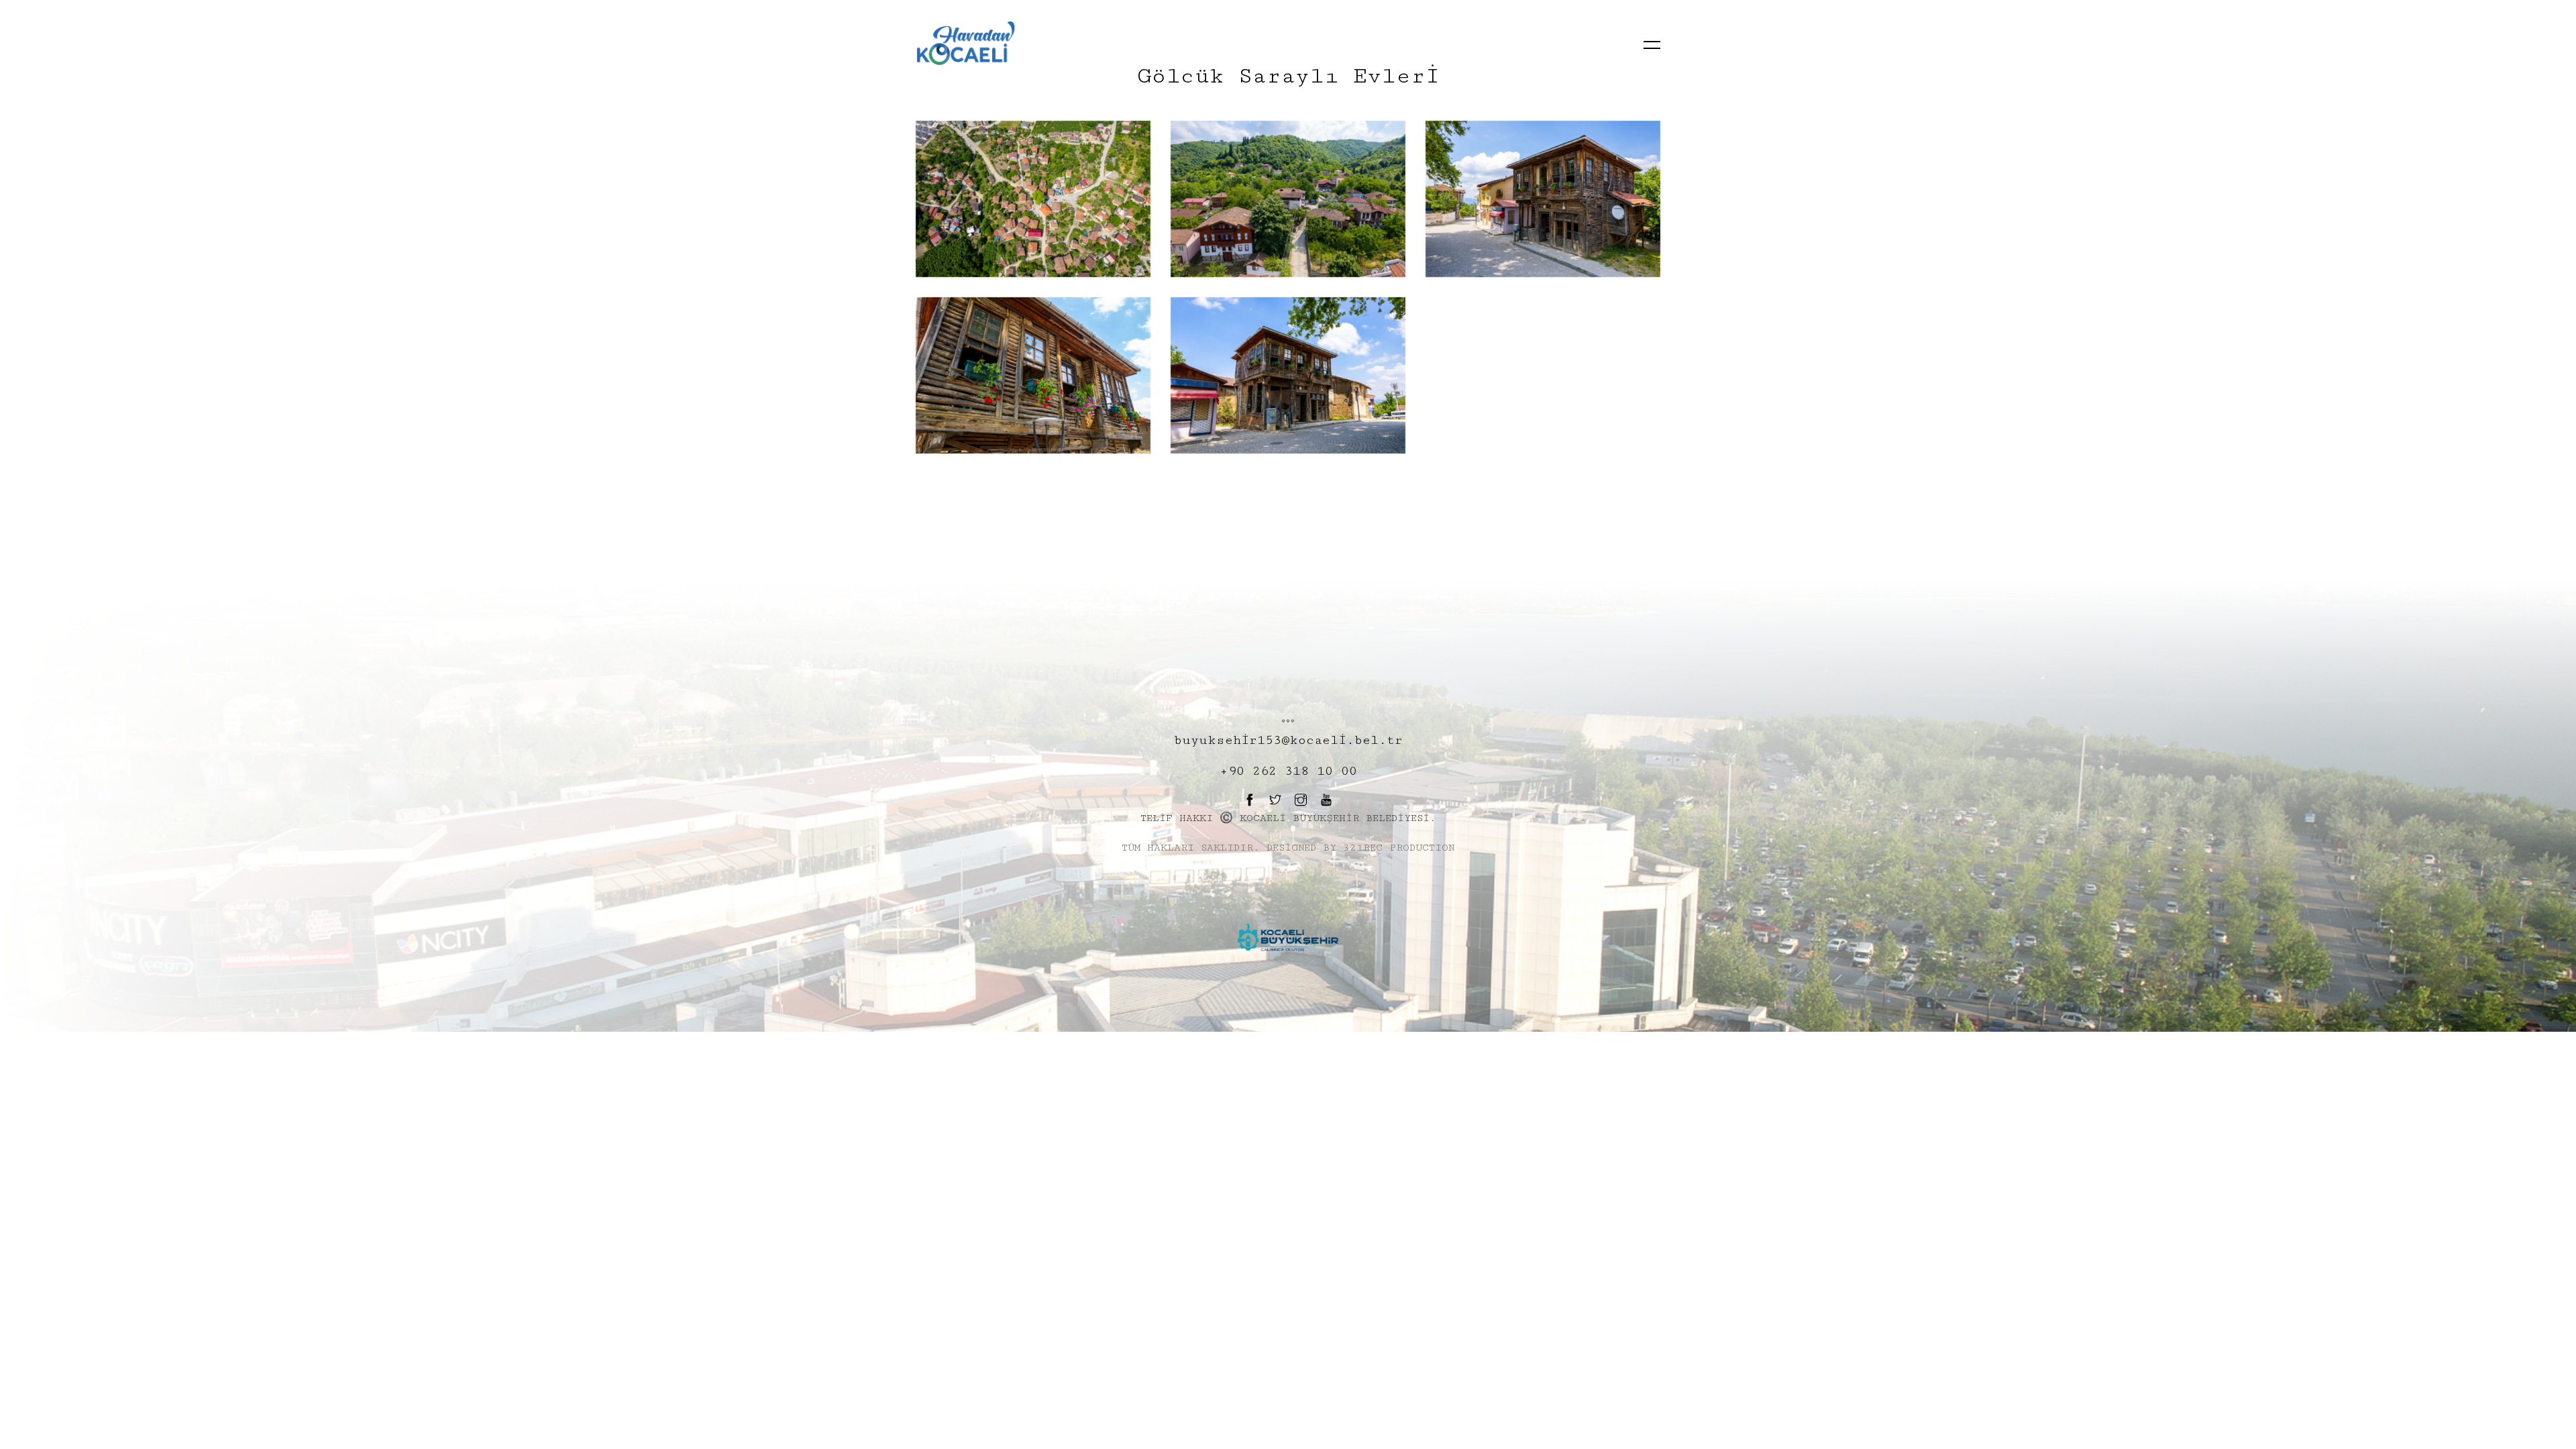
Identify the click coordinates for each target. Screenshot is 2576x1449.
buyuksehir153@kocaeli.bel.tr (1288, 740)
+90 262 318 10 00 (1288, 771)
